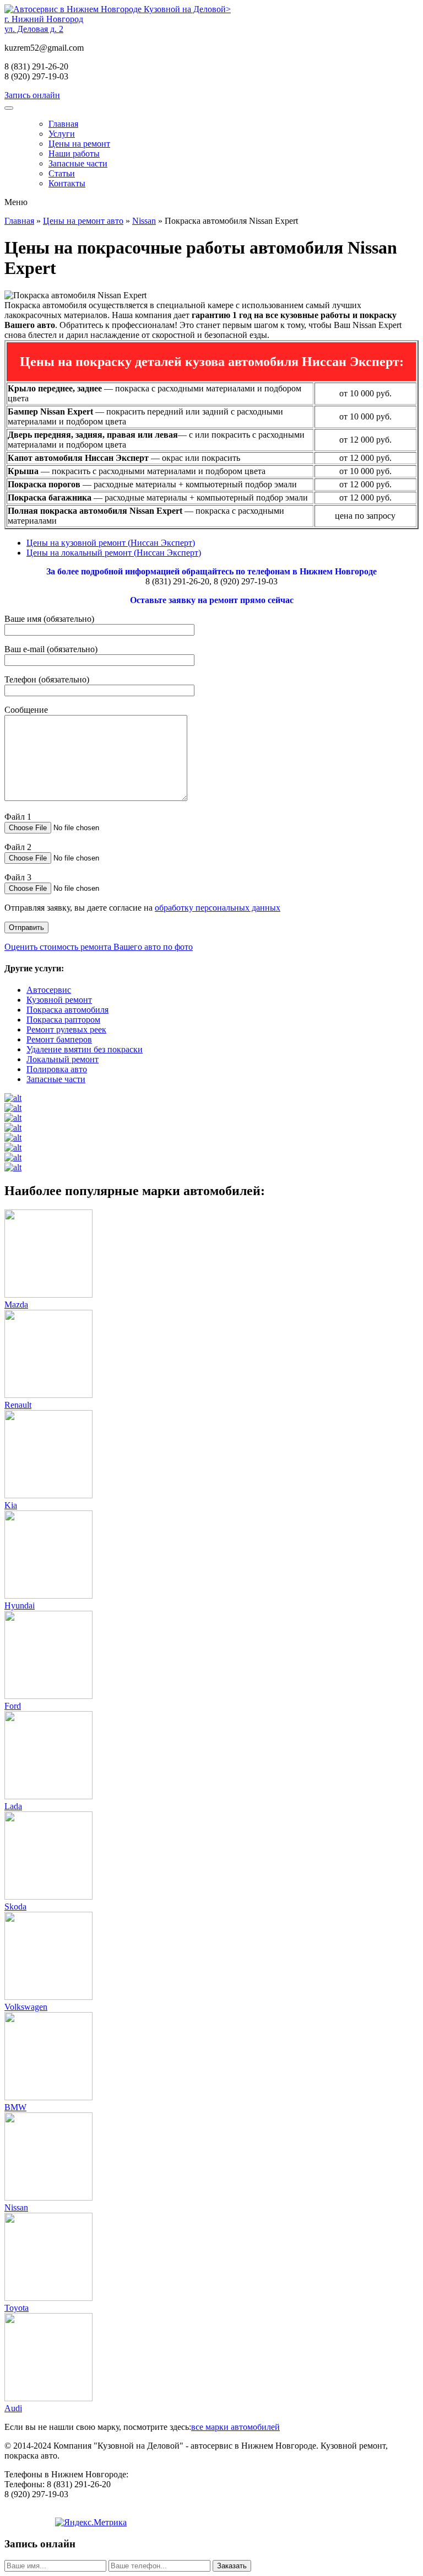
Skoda (15, 1907)
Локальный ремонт (63, 1059)
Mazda (16, 1305)
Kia (11, 1505)
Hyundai (20, 1606)
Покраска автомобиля (67, 1010)
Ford (13, 1706)
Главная (63, 124)
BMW (15, 2107)
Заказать (232, 2566)
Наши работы (74, 154)
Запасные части (78, 163)
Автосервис (49, 990)
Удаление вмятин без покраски (85, 1049)
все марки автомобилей (235, 2427)
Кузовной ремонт (59, 1000)
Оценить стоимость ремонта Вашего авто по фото (99, 947)
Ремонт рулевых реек (66, 1029)
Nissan (144, 221)
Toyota (17, 2308)
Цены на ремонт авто (83, 221)
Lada (13, 1806)
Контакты (67, 183)
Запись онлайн (32, 95)
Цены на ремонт (79, 144)
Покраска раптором (63, 1020)
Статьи (62, 173)
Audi (13, 2408)
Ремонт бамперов (59, 1039)
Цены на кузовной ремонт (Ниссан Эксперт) (111, 543)
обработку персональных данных (218, 908)
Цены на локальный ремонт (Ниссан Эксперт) (114, 553)
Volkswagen (26, 2007)
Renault (18, 1405)
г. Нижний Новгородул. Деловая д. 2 (44, 24)
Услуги (62, 134)
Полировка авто (57, 1069)
